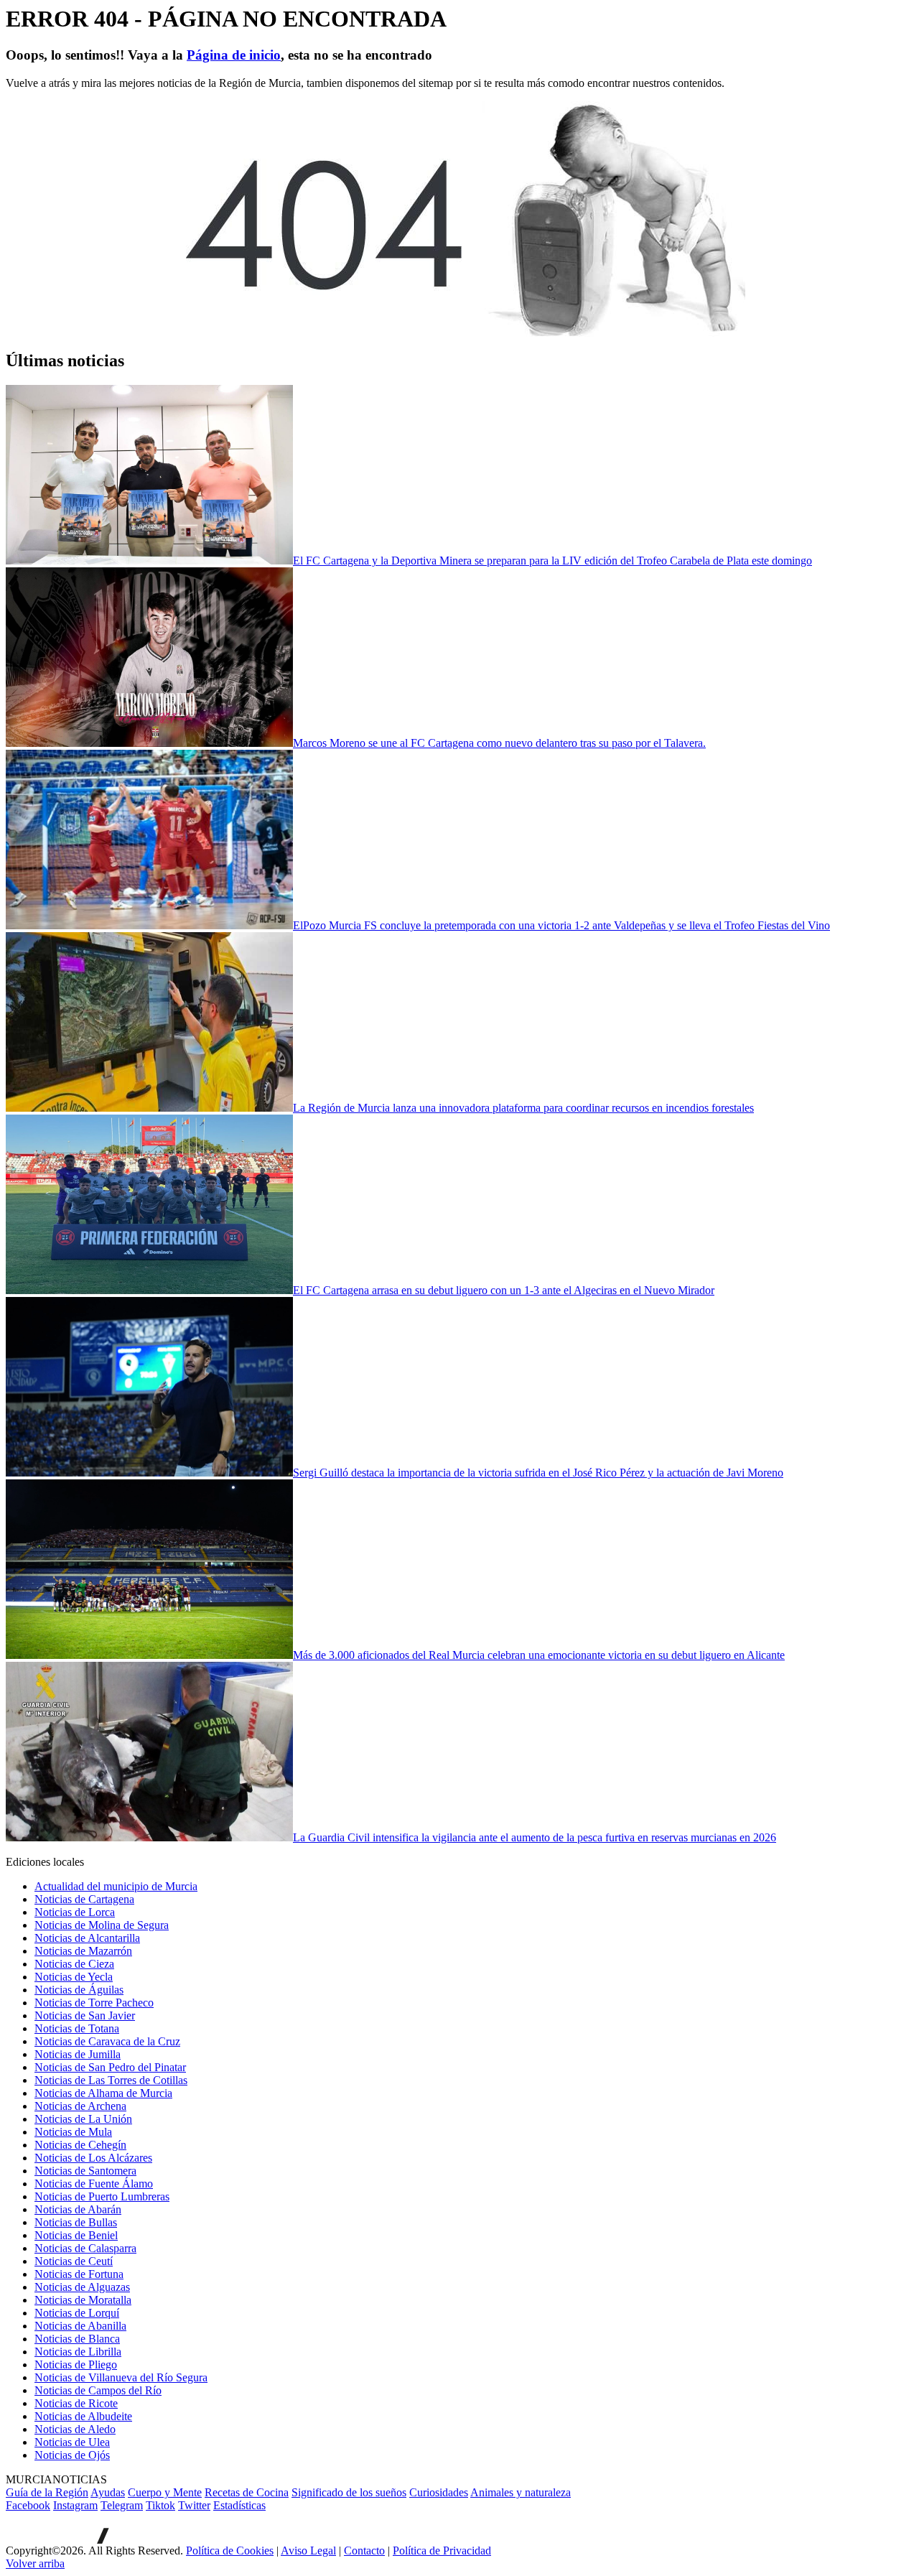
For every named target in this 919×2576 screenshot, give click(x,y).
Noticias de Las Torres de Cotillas (111, 2080)
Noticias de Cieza (74, 1964)
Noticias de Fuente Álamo (94, 2184)
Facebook (28, 2505)
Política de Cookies (230, 2551)
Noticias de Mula (73, 2132)
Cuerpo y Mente (165, 2492)
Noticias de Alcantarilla (87, 1938)
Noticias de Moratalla (83, 2300)
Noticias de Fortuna (79, 2274)
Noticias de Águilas (79, 1990)
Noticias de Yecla (74, 1977)
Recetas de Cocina (247, 2492)
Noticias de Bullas (76, 2222)
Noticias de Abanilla (80, 2326)
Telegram (122, 2505)
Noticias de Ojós (72, 2455)
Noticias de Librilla (78, 2352)
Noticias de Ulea (72, 2442)
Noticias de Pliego (76, 2365)
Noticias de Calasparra (85, 2248)
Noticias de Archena (80, 2106)
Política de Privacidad (442, 2551)
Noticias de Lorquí (77, 2313)
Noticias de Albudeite (83, 2416)
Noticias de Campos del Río (98, 2390)
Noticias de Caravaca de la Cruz (107, 2041)
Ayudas (108, 2492)
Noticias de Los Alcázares (93, 2158)
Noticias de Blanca (77, 2339)
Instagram (75, 2505)
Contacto (364, 2551)
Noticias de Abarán (78, 2209)
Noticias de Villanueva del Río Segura (121, 2377)
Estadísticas (239, 2505)
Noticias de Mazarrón (83, 1951)
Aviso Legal (308, 2551)
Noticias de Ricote (76, 2403)
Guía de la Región (47, 2492)
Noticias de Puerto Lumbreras (102, 2196)
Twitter (194, 2505)
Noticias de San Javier (85, 2015)
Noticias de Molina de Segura (102, 1925)
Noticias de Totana (77, 2028)
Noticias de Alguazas (82, 2287)
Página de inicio (234, 55)
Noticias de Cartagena (84, 1899)
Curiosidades (439, 2492)
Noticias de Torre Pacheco (94, 2003)
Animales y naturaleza (521, 2492)
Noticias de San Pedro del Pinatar (110, 2067)
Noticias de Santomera (85, 2171)
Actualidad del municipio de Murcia (116, 1886)
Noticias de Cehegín (80, 2145)
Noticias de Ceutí (74, 2261)
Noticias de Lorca (75, 1912)
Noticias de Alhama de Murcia (103, 2093)
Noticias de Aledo (75, 2429)
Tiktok (160, 2505)
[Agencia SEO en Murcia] (57, 2540)
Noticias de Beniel (76, 2235)
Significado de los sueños (349, 2492)
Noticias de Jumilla (78, 2054)
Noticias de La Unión (83, 2119)
